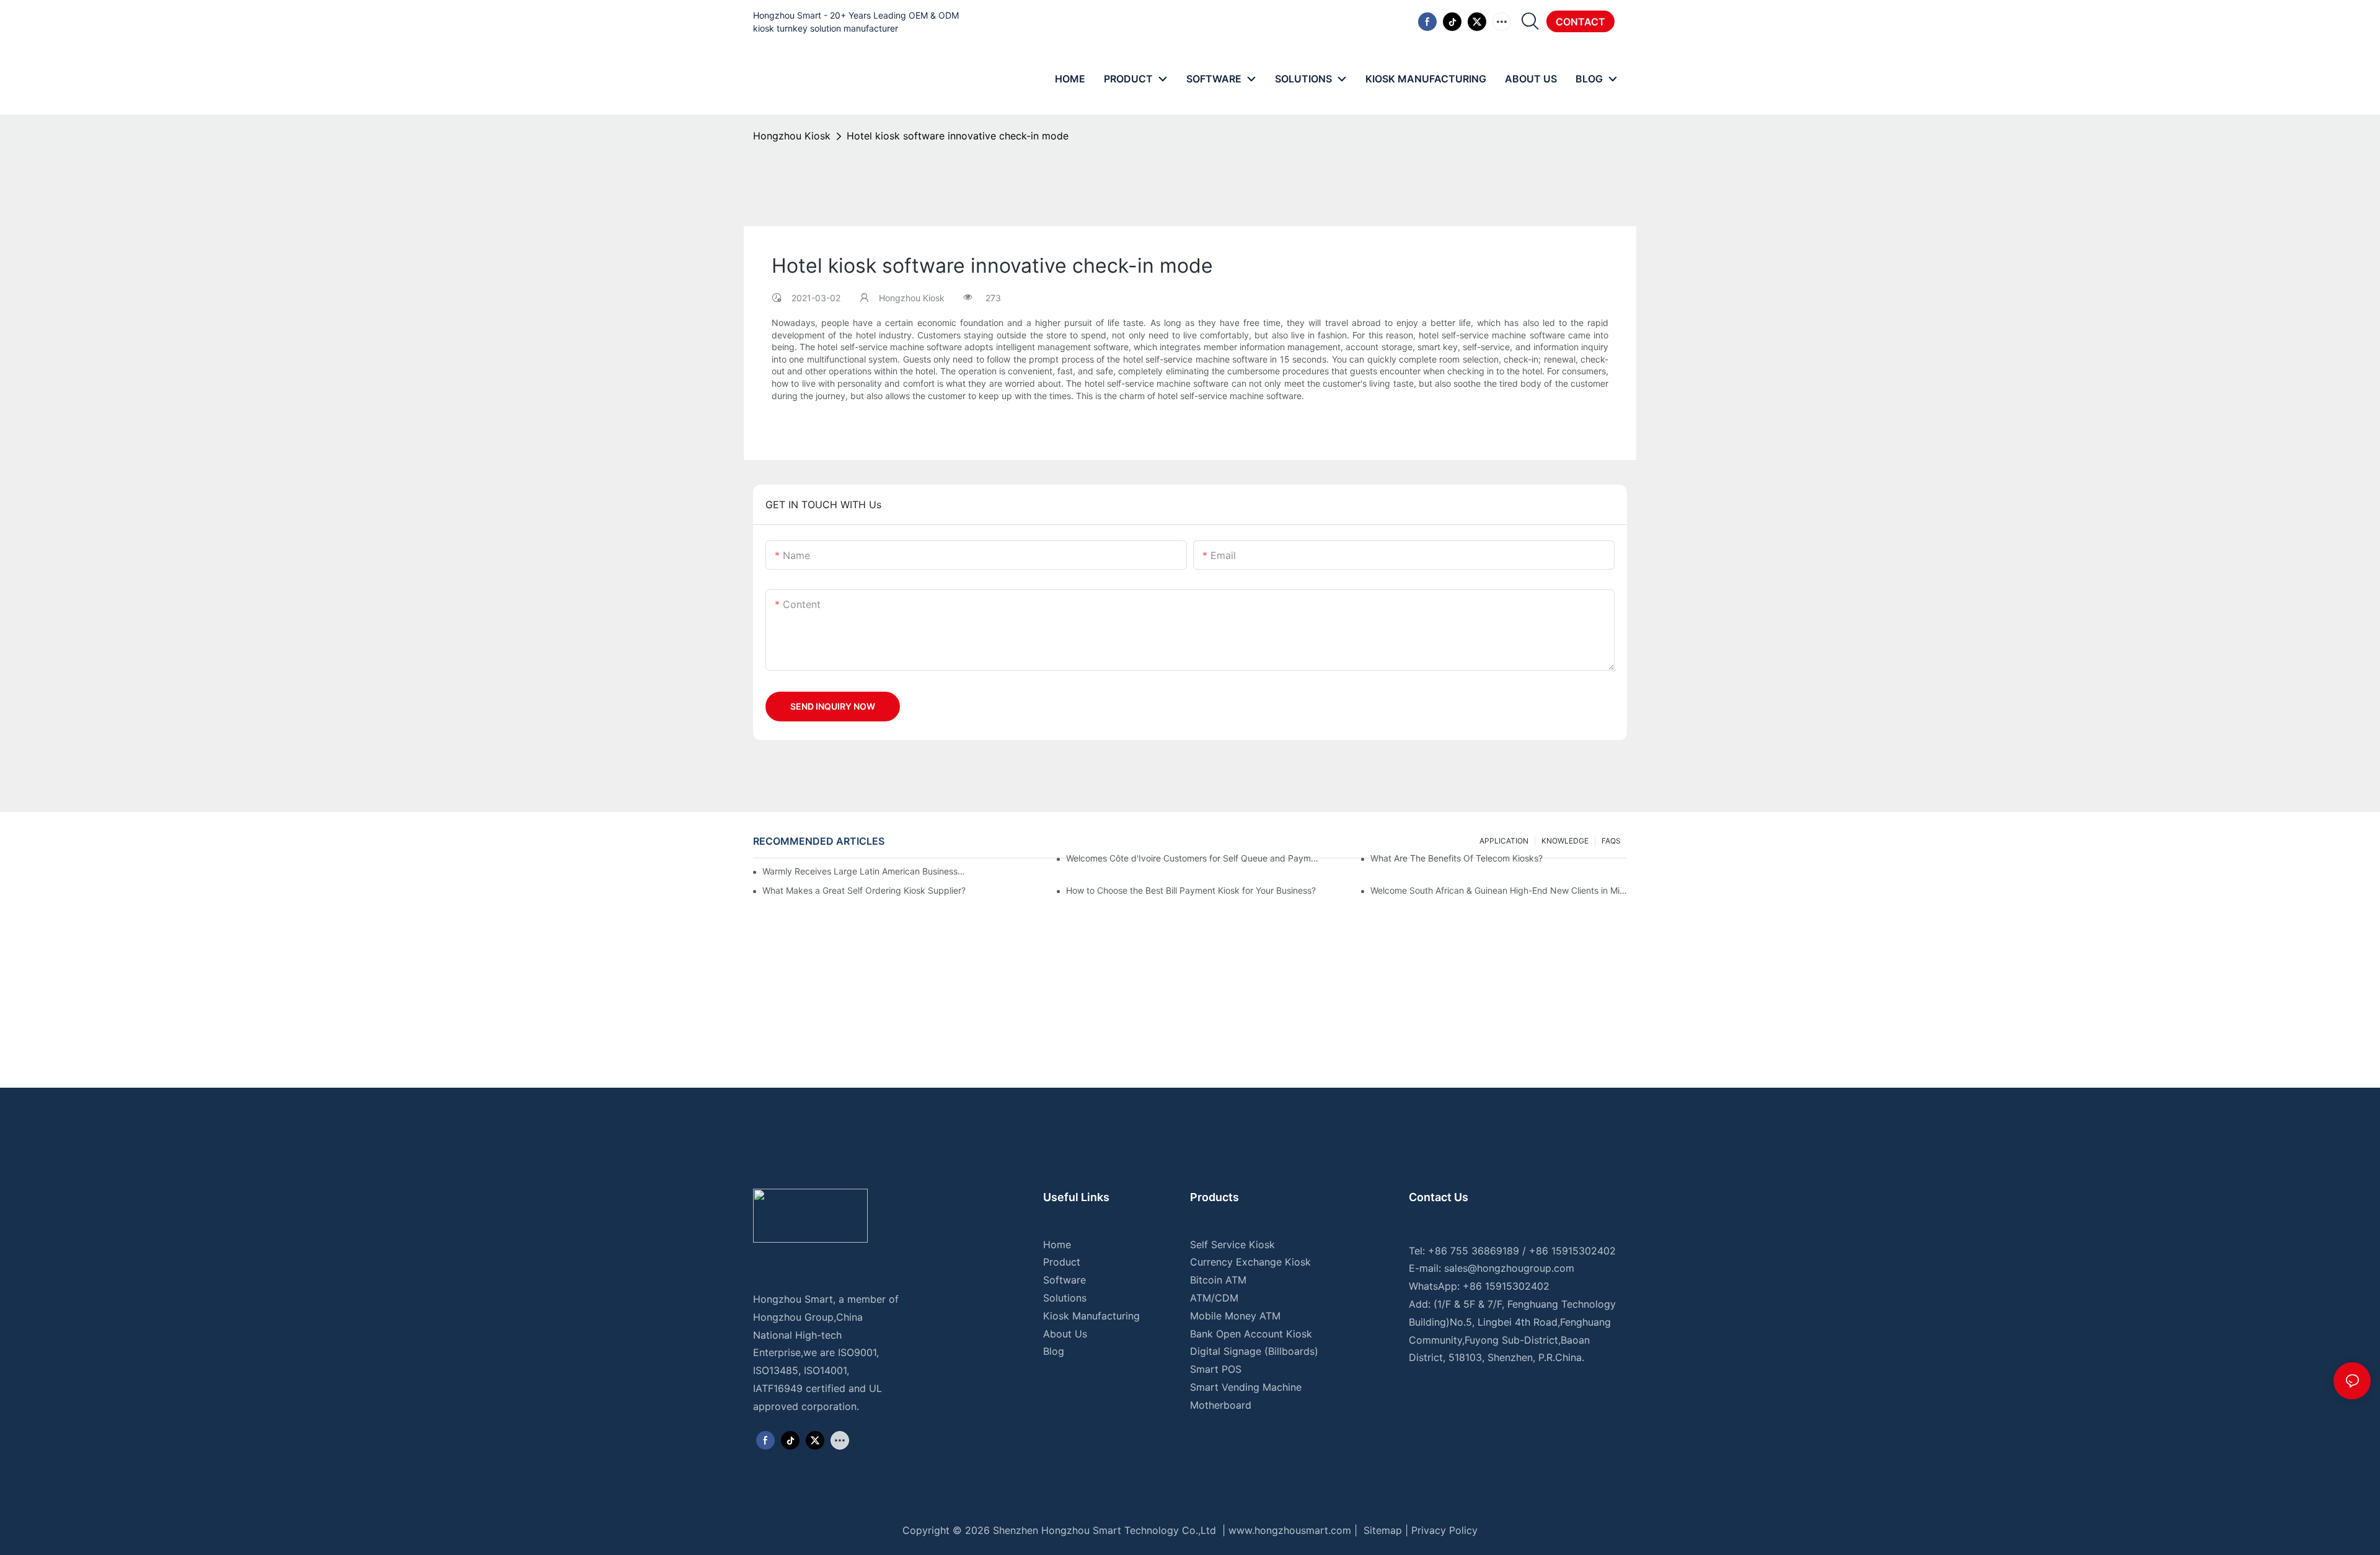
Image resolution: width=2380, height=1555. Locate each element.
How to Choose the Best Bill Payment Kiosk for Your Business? (1191, 890)
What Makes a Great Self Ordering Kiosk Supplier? (864, 890)
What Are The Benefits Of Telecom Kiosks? (1457, 858)
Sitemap (1381, 1530)
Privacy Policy (1444, 1530)
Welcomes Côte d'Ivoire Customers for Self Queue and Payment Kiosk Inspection (1194, 858)
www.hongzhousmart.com (1290, 1530)
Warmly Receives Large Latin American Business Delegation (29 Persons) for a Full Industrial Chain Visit (864, 871)
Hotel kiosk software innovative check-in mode (958, 136)
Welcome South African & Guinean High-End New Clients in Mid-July (1499, 890)
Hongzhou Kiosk (792, 136)
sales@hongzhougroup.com (1509, 1268)
